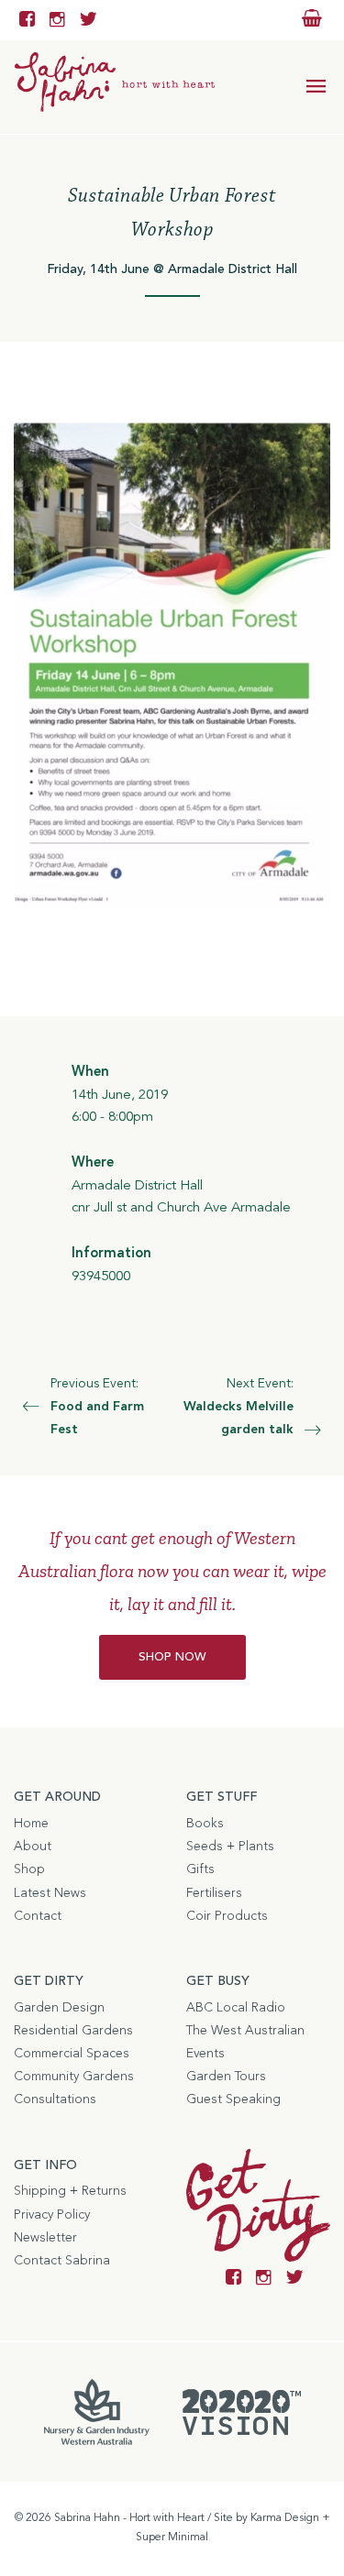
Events (205, 2054)
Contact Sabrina (62, 2261)
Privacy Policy (52, 2215)
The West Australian (245, 2031)
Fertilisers (214, 1893)
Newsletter (45, 2238)
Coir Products (227, 1916)
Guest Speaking (233, 2099)
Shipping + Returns (70, 2191)
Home (31, 1824)
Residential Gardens (73, 2031)
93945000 (101, 1277)
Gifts (200, 1869)
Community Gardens (74, 2077)
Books (205, 1824)
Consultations (55, 2099)
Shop (29, 1869)
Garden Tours (226, 2077)
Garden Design (59, 2008)
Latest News (50, 1893)
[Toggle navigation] (316, 87)
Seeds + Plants (230, 1847)
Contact (38, 1916)
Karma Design (285, 2518)
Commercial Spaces (72, 2054)
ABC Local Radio (236, 2008)
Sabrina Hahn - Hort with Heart (129, 2518)
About (33, 1847)
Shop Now (172, 1657)
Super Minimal (172, 2538)
